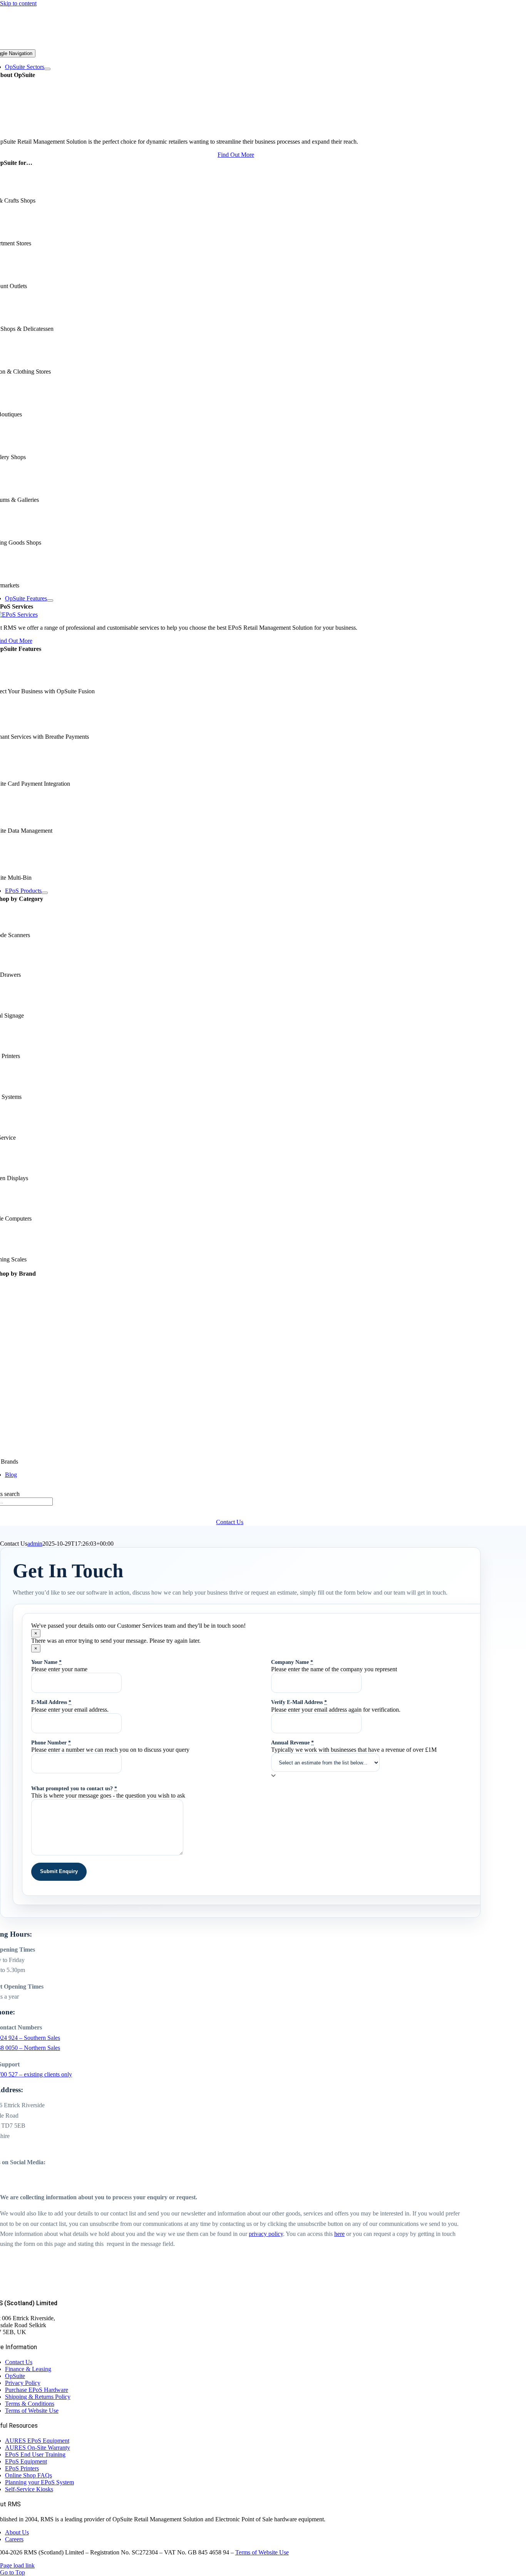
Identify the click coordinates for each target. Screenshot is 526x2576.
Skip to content (18, 3)
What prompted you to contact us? (74, 1788)
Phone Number (51, 1742)
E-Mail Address (51, 1702)
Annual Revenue (292, 1742)
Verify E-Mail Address (299, 1702)
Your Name (46, 1662)
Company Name (292, 1662)
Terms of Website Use (262, 2552)
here (339, 2234)
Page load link (17, 2565)
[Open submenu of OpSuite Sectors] (47, 69)
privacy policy (266, 2234)
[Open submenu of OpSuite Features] (50, 600)
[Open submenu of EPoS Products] (45, 893)
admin (35, 1544)
